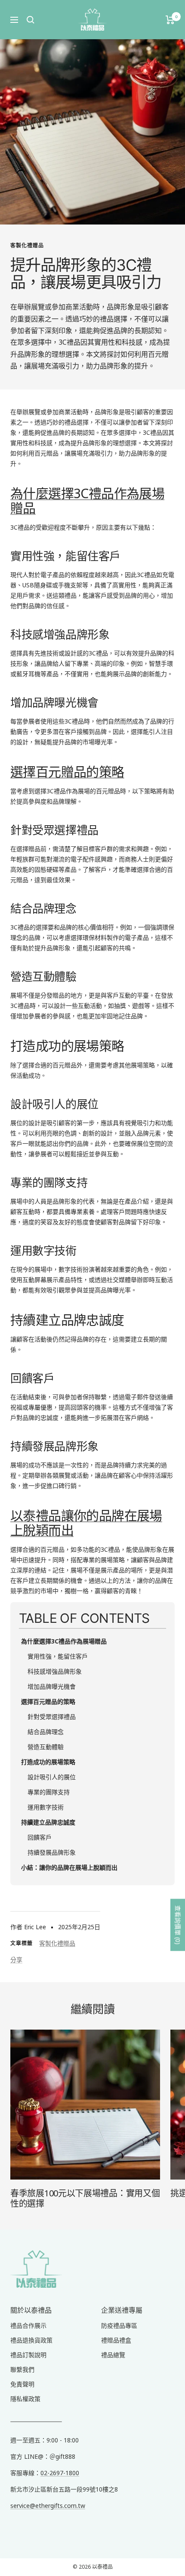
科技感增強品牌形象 (55, 1671)
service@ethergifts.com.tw (48, 2506)
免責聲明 (22, 2384)
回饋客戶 (40, 1837)
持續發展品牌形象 (52, 1852)
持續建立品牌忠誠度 (48, 1822)
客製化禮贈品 (27, 245)
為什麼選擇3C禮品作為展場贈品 (87, 501)
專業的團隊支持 (49, 1792)
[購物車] (170, 20)
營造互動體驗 (46, 1747)
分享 (16, 1960)
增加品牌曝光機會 (52, 1686)
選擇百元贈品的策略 (67, 772)
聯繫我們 (22, 2369)
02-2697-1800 (60, 2473)
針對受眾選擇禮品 (52, 1717)
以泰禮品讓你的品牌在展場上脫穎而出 (86, 1523)
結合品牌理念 (46, 1732)
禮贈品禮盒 (116, 2340)
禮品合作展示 (28, 2325)
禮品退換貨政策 (31, 2340)
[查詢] (31, 20)
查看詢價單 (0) (178, 1925)
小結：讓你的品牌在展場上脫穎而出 (69, 1867)
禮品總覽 (113, 2355)
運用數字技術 (46, 1807)
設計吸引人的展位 (52, 1777)
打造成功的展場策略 (48, 1762)
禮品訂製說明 (28, 2355)
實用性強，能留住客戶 (58, 1656)
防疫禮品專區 (119, 2325)
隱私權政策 (25, 2399)
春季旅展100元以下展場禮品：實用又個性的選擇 (85, 2198)
